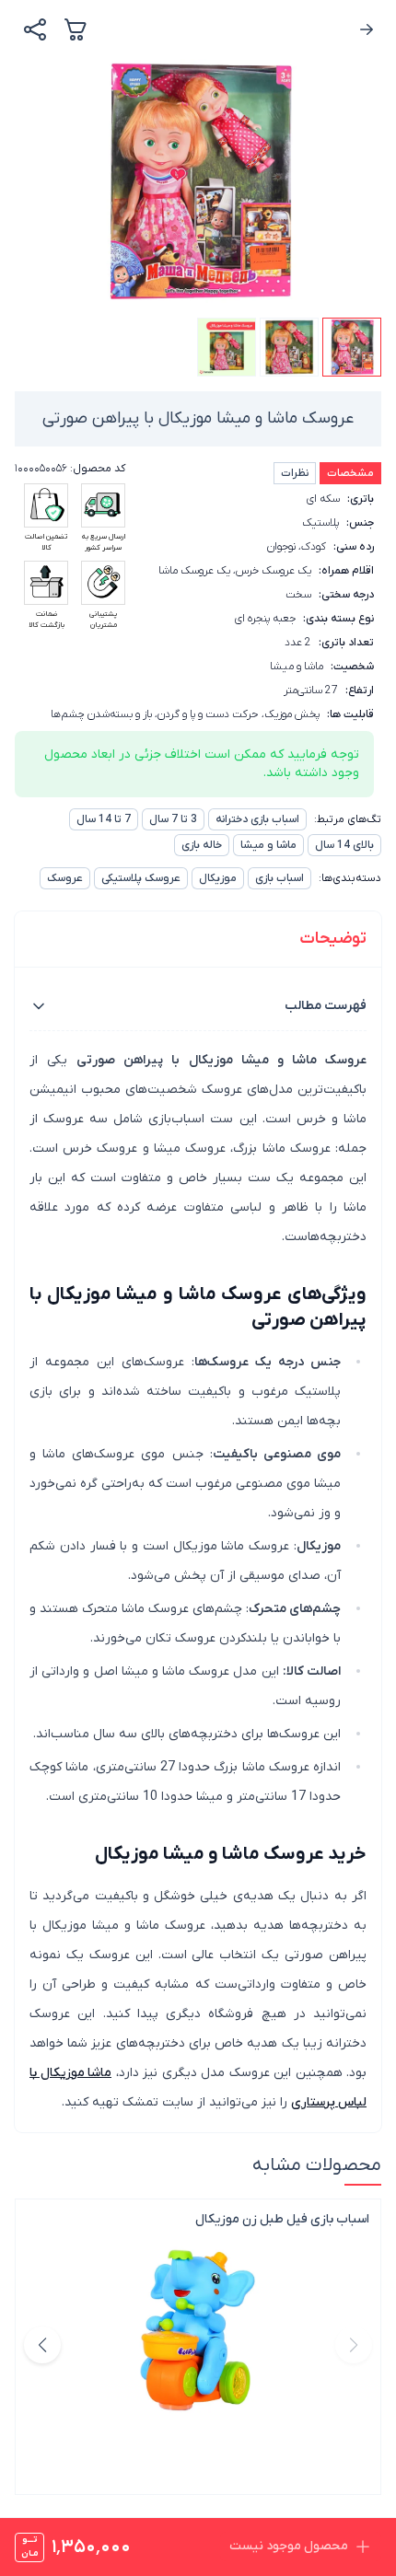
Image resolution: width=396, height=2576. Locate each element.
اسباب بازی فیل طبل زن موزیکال (282, 2219)
